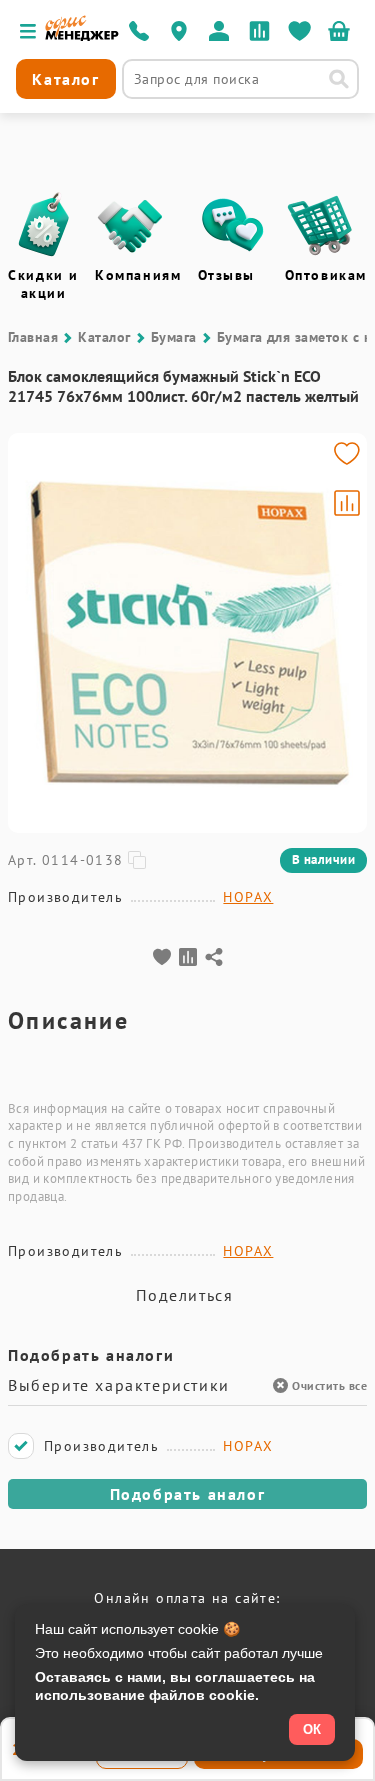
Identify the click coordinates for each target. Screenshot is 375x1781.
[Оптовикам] (320, 225)
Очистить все (329, 1385)
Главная (33, 337)
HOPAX (248, 897)
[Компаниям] (130, 225)
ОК (312, 1729)
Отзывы (227, 275)
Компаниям (138, 275)
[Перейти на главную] (82, 36)
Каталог (104, 337)
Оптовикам (326, 275)
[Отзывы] (233, 225)
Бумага (174, 337)
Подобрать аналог (188, 1494)
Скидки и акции (43, 284)
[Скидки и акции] (43, 225)
